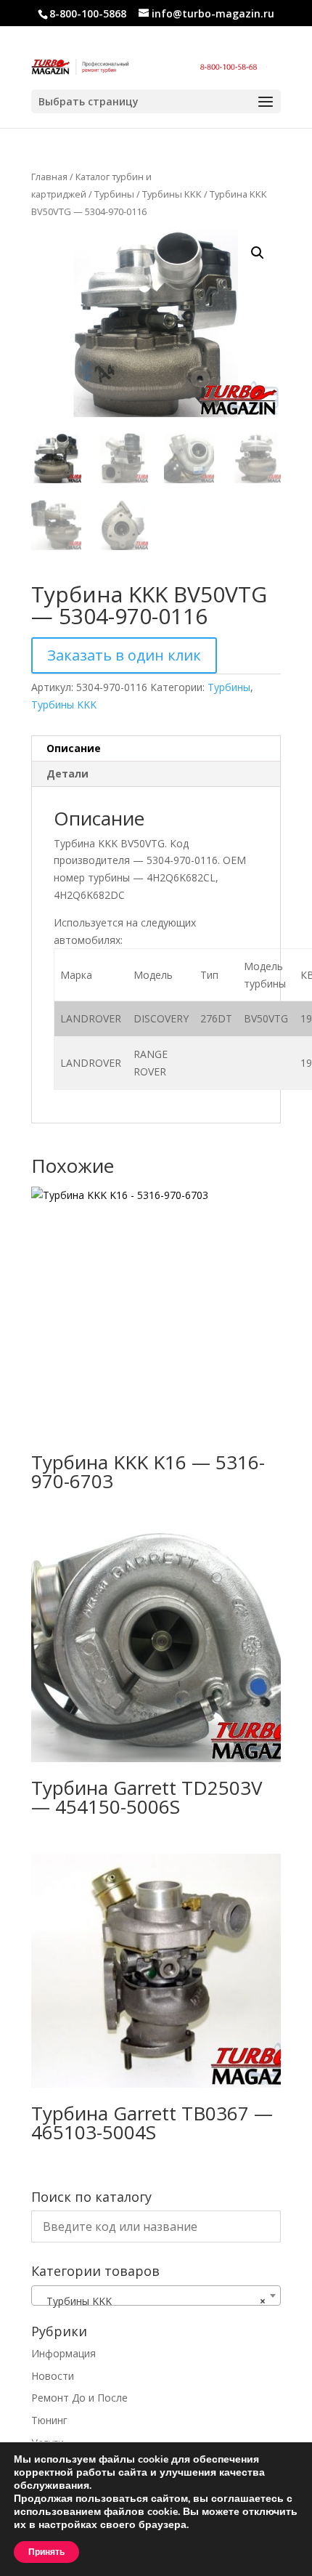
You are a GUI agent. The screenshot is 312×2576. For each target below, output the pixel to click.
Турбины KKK (172, 194)
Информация (63, 2353)
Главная (49, 177)
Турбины (114, 194)
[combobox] (156, 2296)
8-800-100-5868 (88, 13)
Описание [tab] (74, 748)
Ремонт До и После (79, 2398)
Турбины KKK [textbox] (152, 2301)
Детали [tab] (67, 774)
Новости (53, 2376)
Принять (46, 2552)
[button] (258, 253)
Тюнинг (49, 2420)
